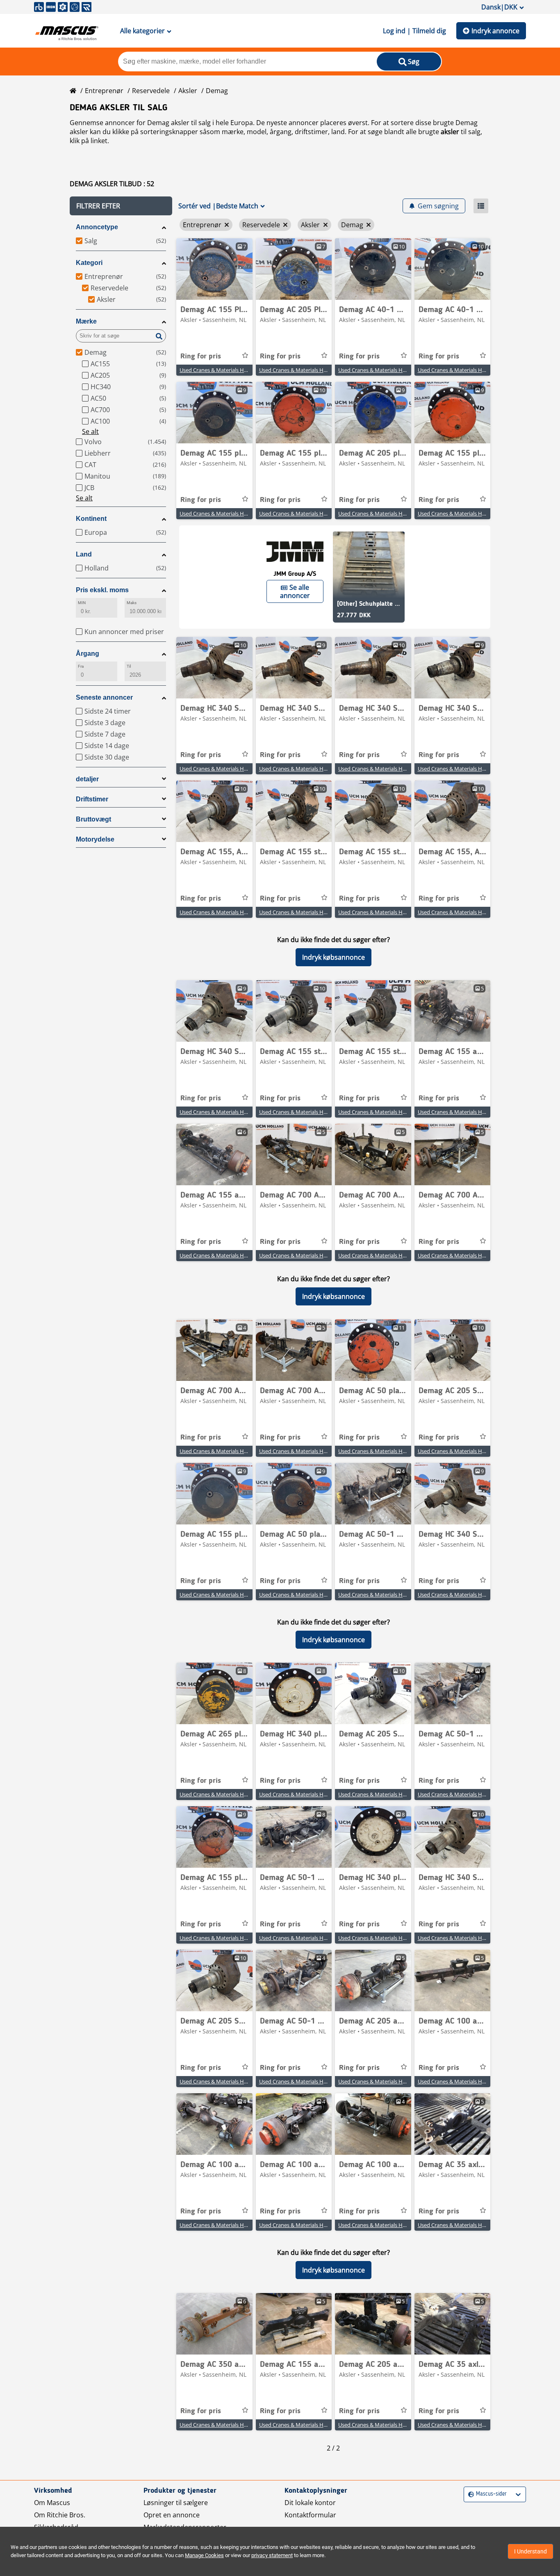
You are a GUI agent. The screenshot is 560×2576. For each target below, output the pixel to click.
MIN (82, 603)
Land (84, 554)
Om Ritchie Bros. (60, 2515)
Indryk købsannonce (333, 957)
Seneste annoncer (104, 697)
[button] (121, 206)
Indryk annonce (495, 31)
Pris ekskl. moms (102, 590)
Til (129, 666)
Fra (81, 666)
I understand (530, 2551)
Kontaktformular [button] (310, 2515)
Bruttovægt (93, 819)
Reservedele (151, 91)
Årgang (88, 654)
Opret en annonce (172, 2515)
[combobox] (469, 2494)
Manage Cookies (204, 2555)
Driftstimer (92, 799)
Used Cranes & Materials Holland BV (223, 370)
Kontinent (91, 519)
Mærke (86, 321)
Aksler (188, 91)
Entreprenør (104, 91)
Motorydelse (95, 839)
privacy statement (272, 2555)
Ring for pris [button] (201, 356)
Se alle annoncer (295, 591)
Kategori (89, 263)
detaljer (87, 779)
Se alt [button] (90, 431)
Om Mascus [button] (52, 2503)
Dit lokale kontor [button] (310, 2503)
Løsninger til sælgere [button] (176, 2503)
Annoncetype (97, 227)
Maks (132, 603)
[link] (214, 269)
